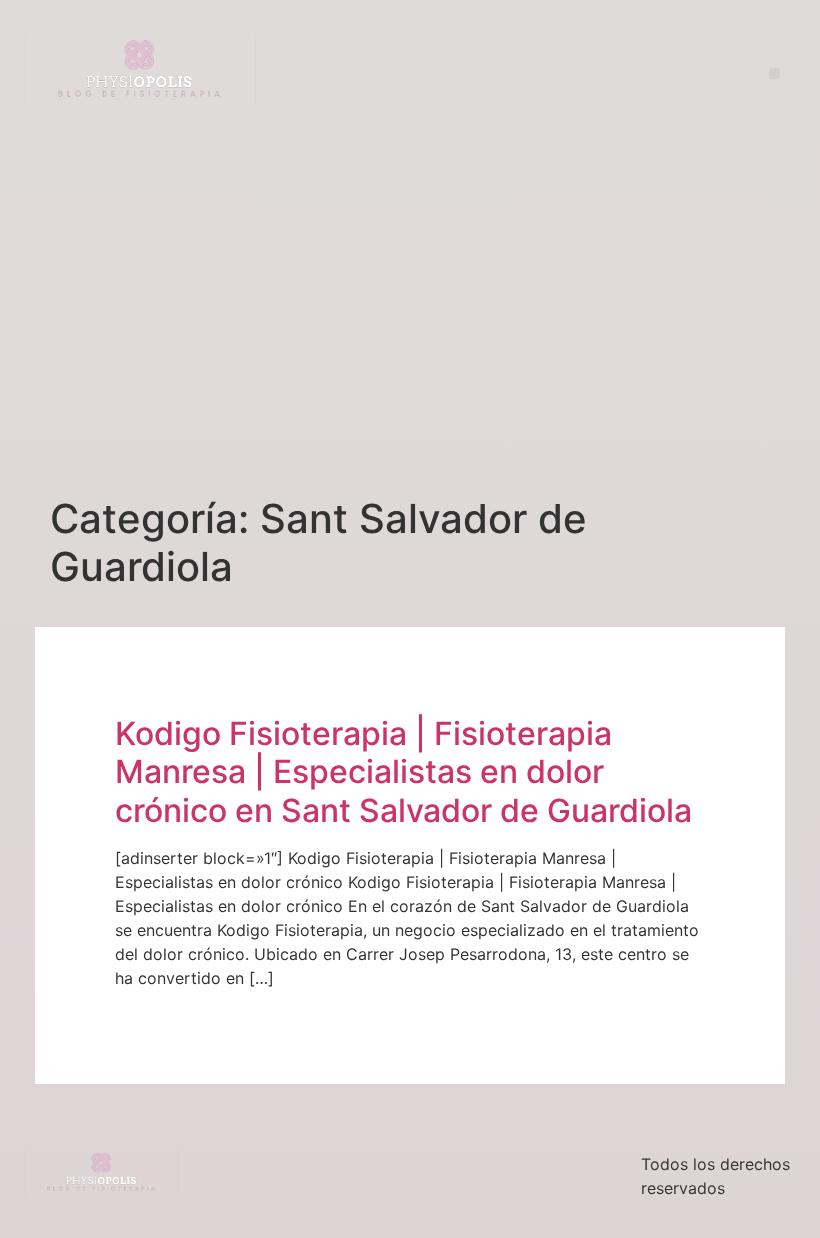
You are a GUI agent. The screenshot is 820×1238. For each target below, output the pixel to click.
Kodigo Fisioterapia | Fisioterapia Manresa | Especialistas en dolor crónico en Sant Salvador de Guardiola (403, 772)
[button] (774, 73)
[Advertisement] (410, 297)
